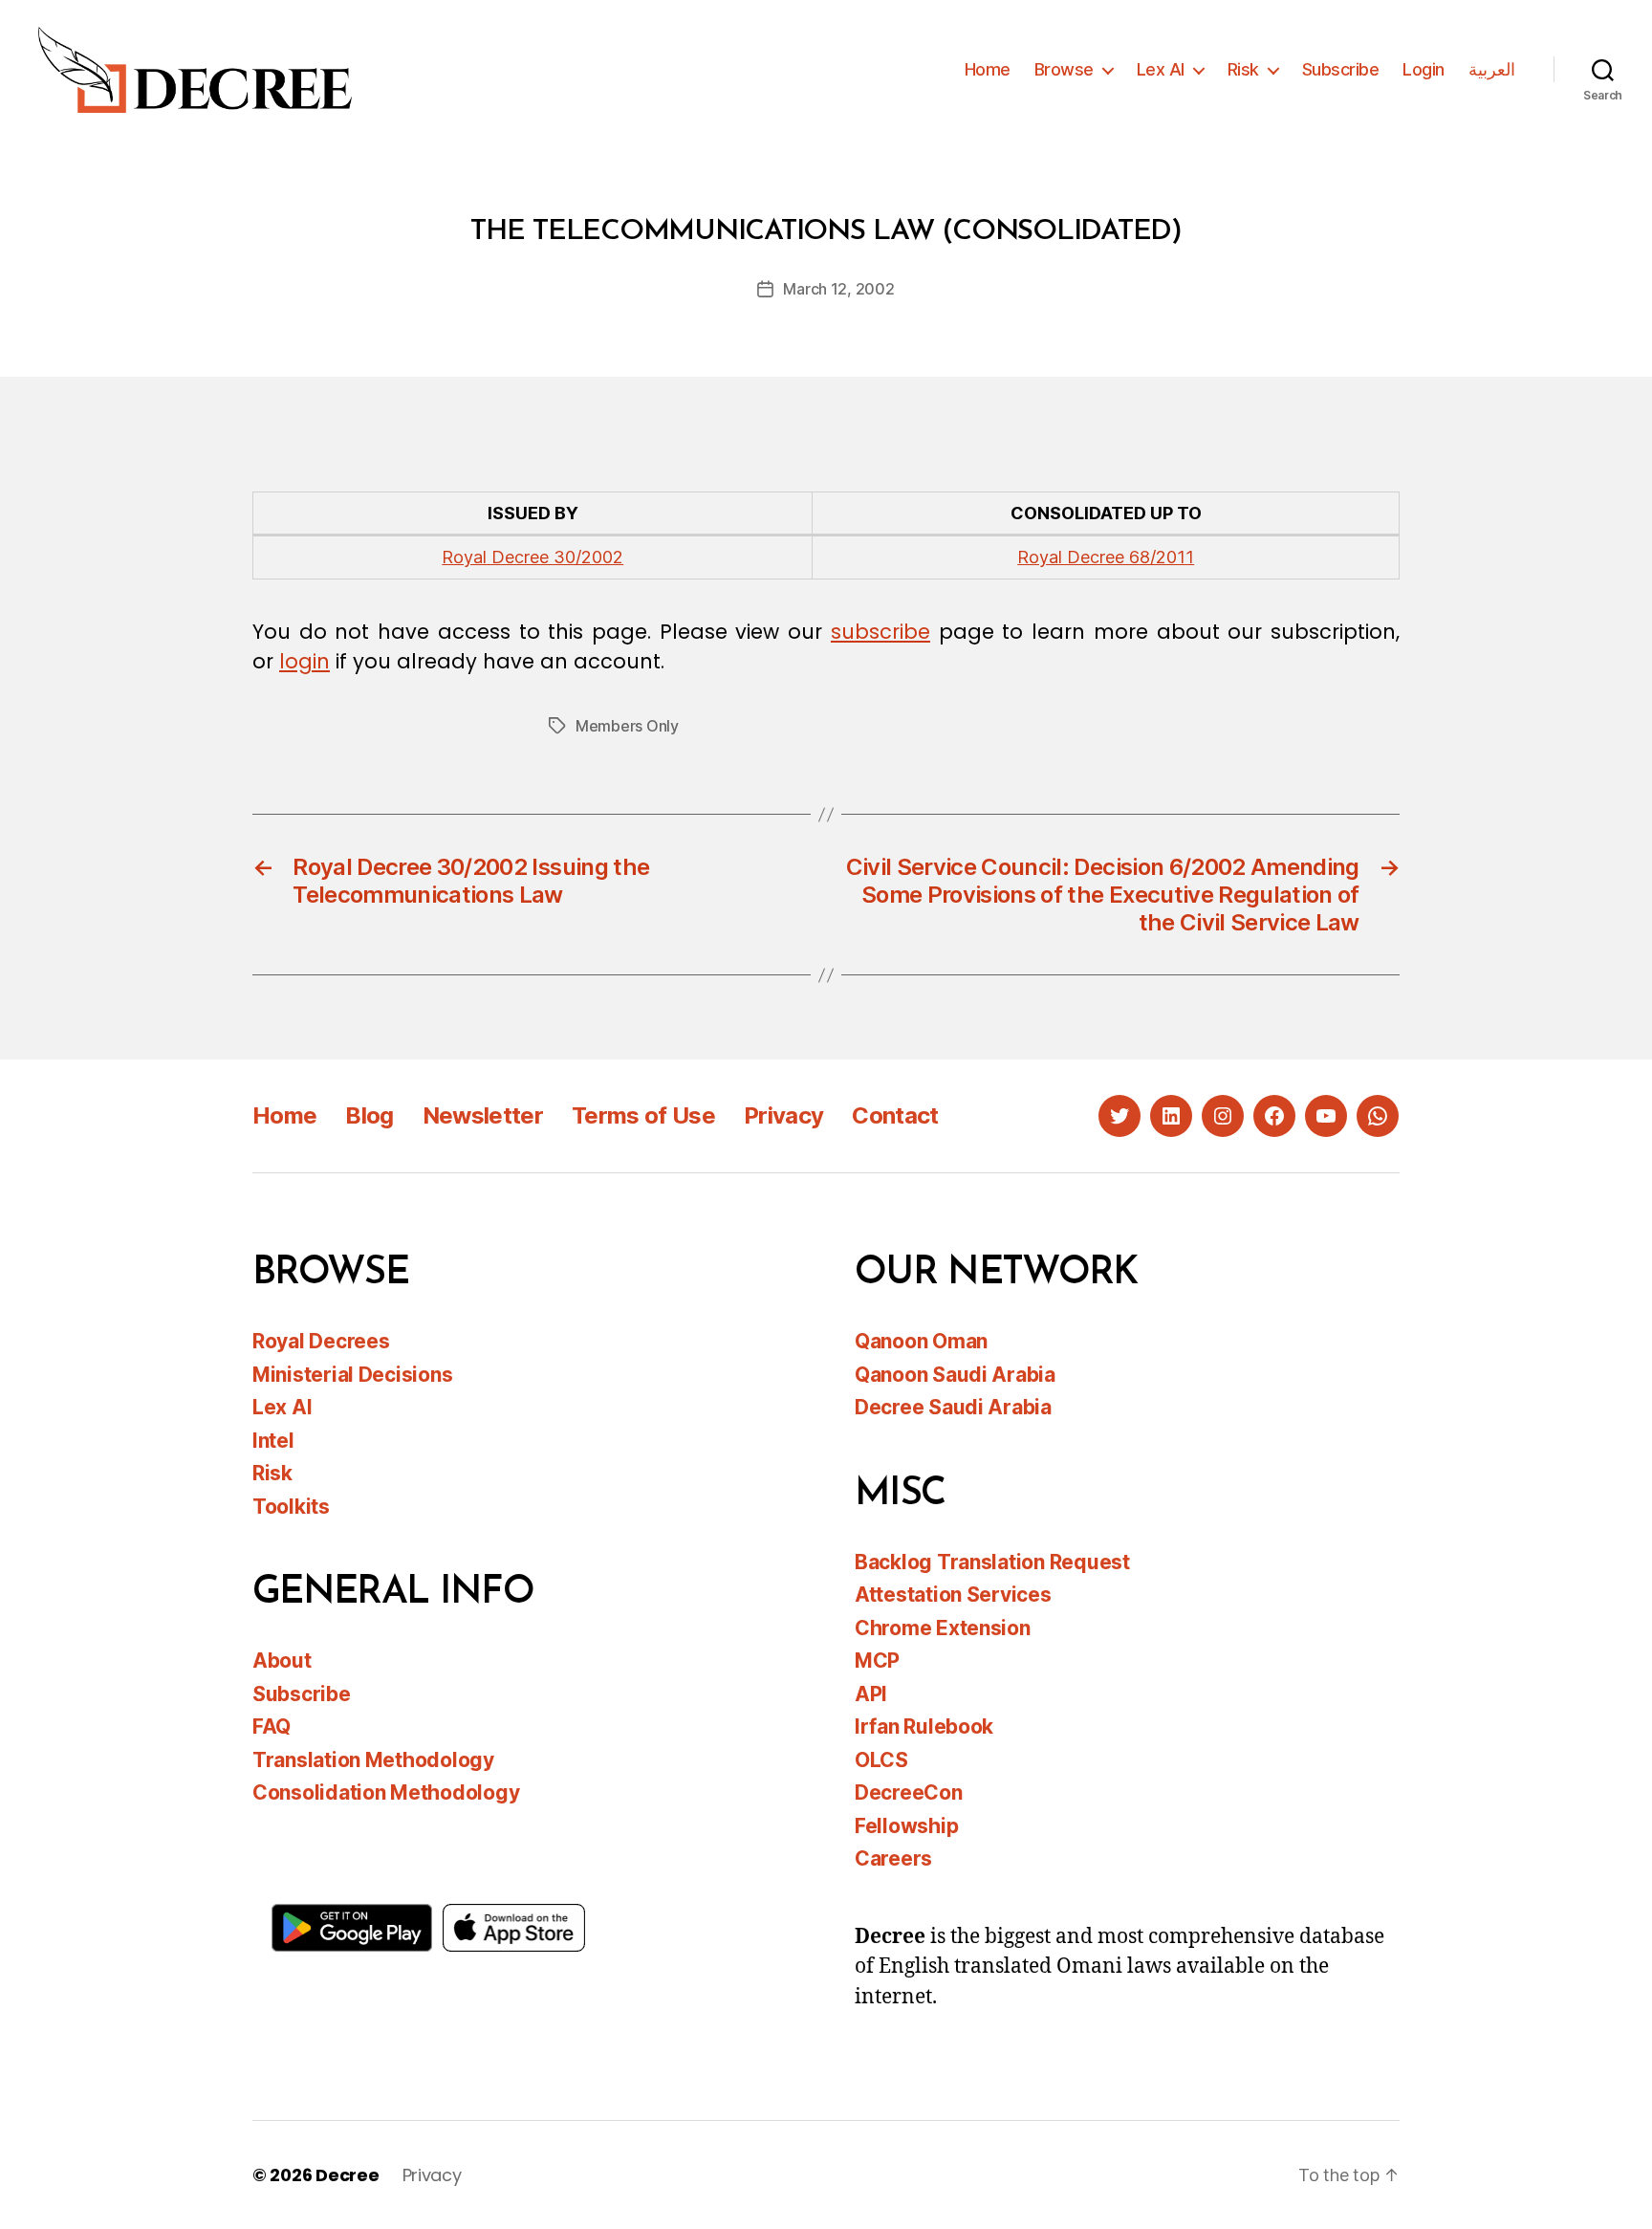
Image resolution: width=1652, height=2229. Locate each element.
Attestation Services (953, 1595)
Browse (1064, 69)
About (282, 1661)
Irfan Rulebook (924, 1726)
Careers (893, 1858)
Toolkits (291, 1507)
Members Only (627, 726)
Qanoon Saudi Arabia (955, 1375)
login (304, 661)
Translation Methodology (373, 1760)
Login (1424, 69)
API (871, 1694)
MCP (877, 1661)
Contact (895, 1115)
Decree (347, 2175)
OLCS (881, 1760)
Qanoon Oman (921, 1341)
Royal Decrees (321, 1341)
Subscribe (1341, 69)
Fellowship (906, 1826)
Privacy (783, 1115)
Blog (369, 1115)
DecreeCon (909, 1792)
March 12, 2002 (838, 289)
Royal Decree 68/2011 (1106, 557)
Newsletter (483, 1115)
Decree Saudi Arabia (953, 1407)
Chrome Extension (943, 1628)
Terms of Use (643, 1115)
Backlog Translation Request (992, 1562)
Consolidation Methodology (386, 1792)
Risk (1243, 69)
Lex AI (1161, 69)
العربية (1492, 69)
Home (988, 69)
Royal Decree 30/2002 (533, 557)
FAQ (272, 1726)
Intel (273, 1441)
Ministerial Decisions (352, 1375)
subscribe (880, 632)
